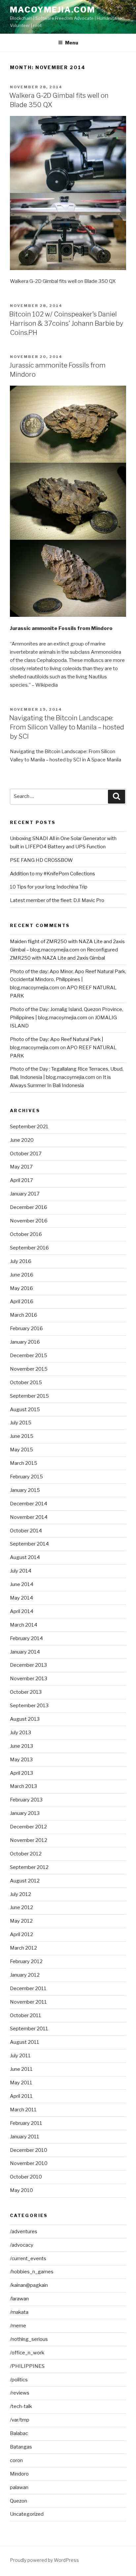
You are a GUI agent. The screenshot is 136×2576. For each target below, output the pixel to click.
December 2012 (28, 1827)
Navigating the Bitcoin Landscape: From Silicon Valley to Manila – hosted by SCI (67, 727)
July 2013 (20, 1733)
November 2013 (29, 1679)
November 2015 (29, 1369)
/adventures (24, 2232)
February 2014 (26, 1638)
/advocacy (22, 2245)
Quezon (18, 2501)
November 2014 (29, 1517)
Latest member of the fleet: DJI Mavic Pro (57, 900)
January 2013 (25, 1813)
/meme (18, 2326)
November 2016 (29, 1221)
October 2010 (26, 2177)
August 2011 (25, 2042)
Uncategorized (27, 2514)
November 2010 (29, 2163)
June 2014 (22, 1584)
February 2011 (26, 2123)
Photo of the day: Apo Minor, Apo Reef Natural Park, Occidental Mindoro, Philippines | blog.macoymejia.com (68, 980)
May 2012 (21, 1921)
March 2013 (23, 1786)
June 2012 (21, 1907)
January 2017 (25, 1194)
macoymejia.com (52, 10)
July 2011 (20, 2056)
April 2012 (21, 1934)
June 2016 (22, 1275)
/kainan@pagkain (29, 2285)
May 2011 (21, 2083)
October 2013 (26, 1692)
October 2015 (26, 1383)
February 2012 (26, 1961)
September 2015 (29, 1396)
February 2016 (26, 1329)
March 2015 (24, 1463)
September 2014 (29, 1544)
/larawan (19, 2299)
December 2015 (29, 1356)
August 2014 (25, 1557)
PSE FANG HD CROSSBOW (41, 860)
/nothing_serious (29, 2339)
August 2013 (25, 1719)
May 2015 (21, 1450)
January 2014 (25, 1652)
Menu (72, 43)
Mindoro (19, 2474)
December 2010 (29, 2150)
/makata (19, 2312)
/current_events (28, 2259)
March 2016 (24, 1315)
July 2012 (20, 1894)
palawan (19, 2487)
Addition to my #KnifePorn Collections (52, 874)
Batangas (21, 2447)
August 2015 (25, 1410)
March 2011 (23, 2110)
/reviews (20, 2393)
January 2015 (25, 1490)
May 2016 (21, 1288)
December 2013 (28, 1665)
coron (16, 2460)
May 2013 (21, 1760)
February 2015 (26, 1477)
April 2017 (21, 1180)
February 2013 (26, 1800)
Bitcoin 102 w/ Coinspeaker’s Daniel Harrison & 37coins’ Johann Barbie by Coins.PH (66, 323)
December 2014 (29, 1504)
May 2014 (21, 1598)
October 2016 (26, 1234)
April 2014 (22, 1611)
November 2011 (28, 2002)
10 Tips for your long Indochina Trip (49, 887)
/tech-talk (21, 2406)
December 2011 (28, 1988)
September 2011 (29, 2029)
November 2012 (29, 1840)
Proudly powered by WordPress (44, 2560)
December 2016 (29, 1207)
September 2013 (29, 1706)
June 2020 (22, 1140)
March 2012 (23, 1948)
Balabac (19, 2433)
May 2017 (21, 1167)
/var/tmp (20, 2420)
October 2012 (26, 1854)
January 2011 (25, 2137)
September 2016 (29, 1248)
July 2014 (21, 1571)
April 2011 (21, 2096)
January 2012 (25, 1975)
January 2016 (25, 1342)
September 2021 (29, 1127)
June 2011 (21, 2069)
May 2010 (21, 2190)
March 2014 (24, 1625)
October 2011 (26, 2015)
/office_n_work (27, 2353)
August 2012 (25, 1881)
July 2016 (21, 1261)
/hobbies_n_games (32, 2272)
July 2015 (21, 1423)
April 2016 (22, 1302)
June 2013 (21, 1746)
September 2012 (29, 1867)
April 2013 (21, 1773)
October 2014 (26, 1531)
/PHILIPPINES (27, 2366)
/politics (19, 2380)
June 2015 (22, 1436)
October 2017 (26, 1154)
